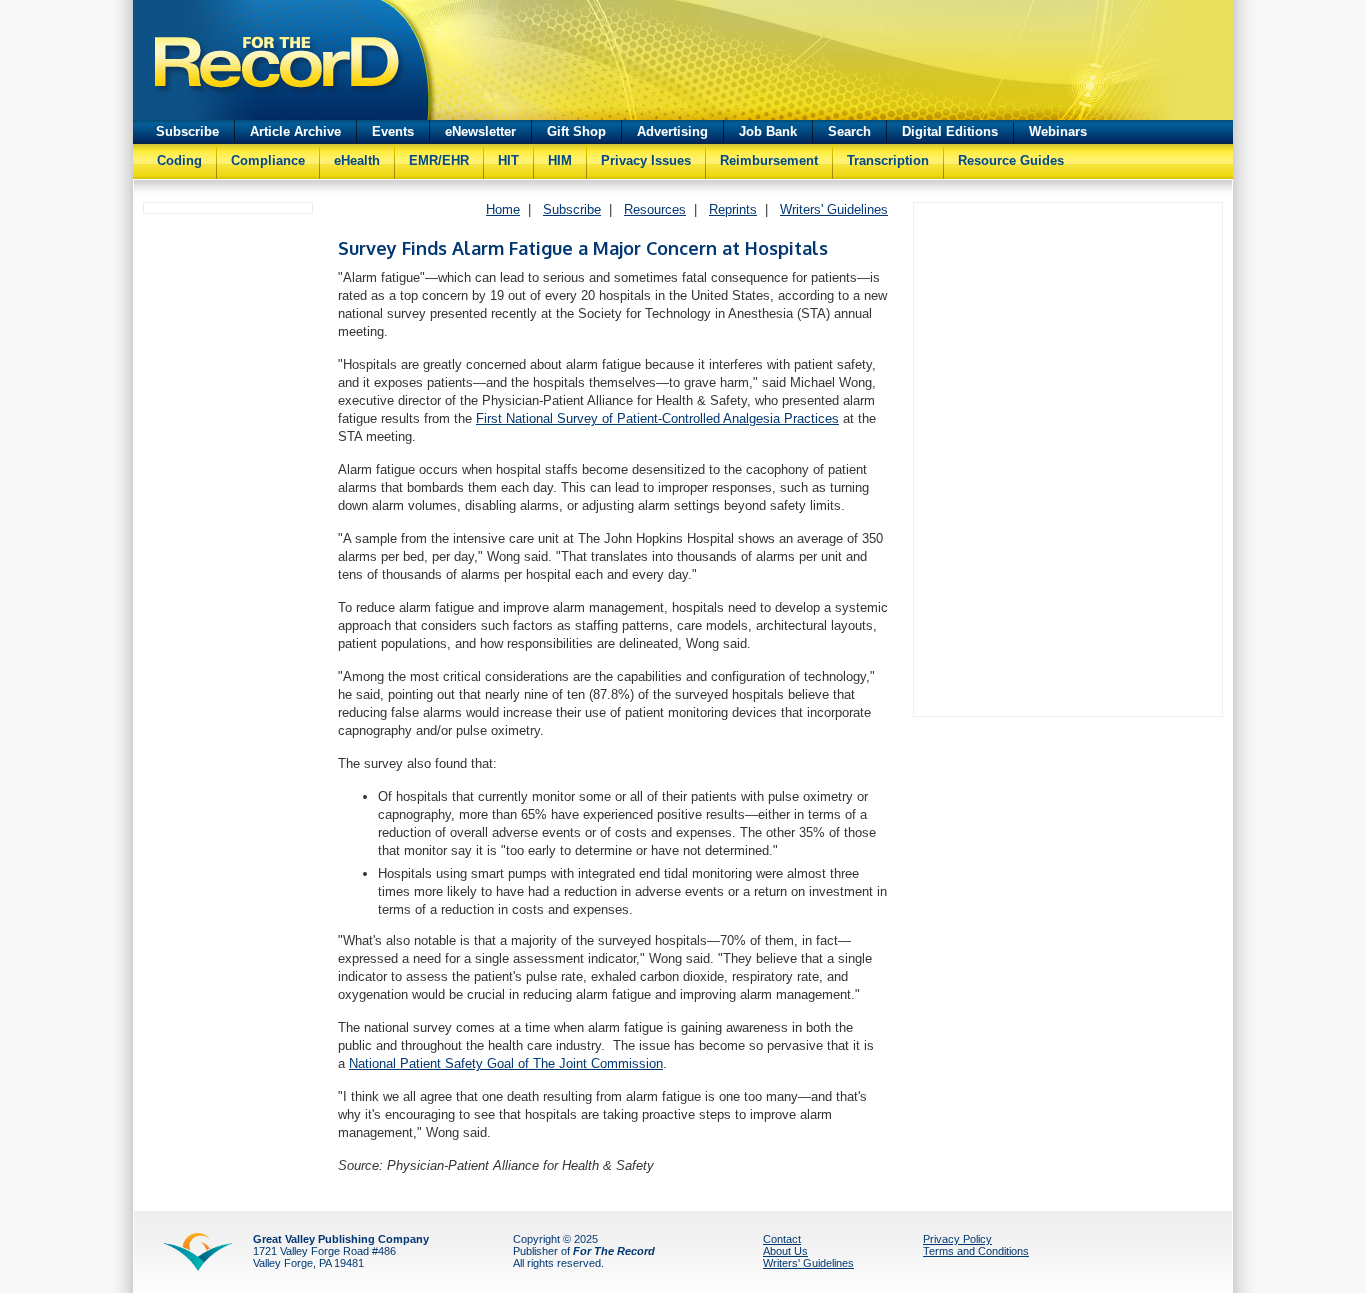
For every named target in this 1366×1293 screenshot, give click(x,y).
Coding (179, 160)
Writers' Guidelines (834, 209)
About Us (785, 1251)
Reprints (733, 209)
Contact (782, 1239)
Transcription (888, 160)
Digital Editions (950, 131)
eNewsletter (480, 131)
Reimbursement (769, 160)
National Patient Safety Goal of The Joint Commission (506, 1063)
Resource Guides (1011, 160)
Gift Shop (576, 131)
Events (393, 131)
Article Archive (295, 131)
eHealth (357, 160)
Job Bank (768, 131)
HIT (508, 160)
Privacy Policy (957, 1239)
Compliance (268, 160)
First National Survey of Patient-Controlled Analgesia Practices (657, 418)
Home (503, 209)
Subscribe (187, 131)
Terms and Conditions (976, 1251)
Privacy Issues (646, 160)
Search (849, 131)
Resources (655, 209)
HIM (560, 160)
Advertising (672, 131)
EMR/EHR (439, 160)
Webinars (1058, 131)
